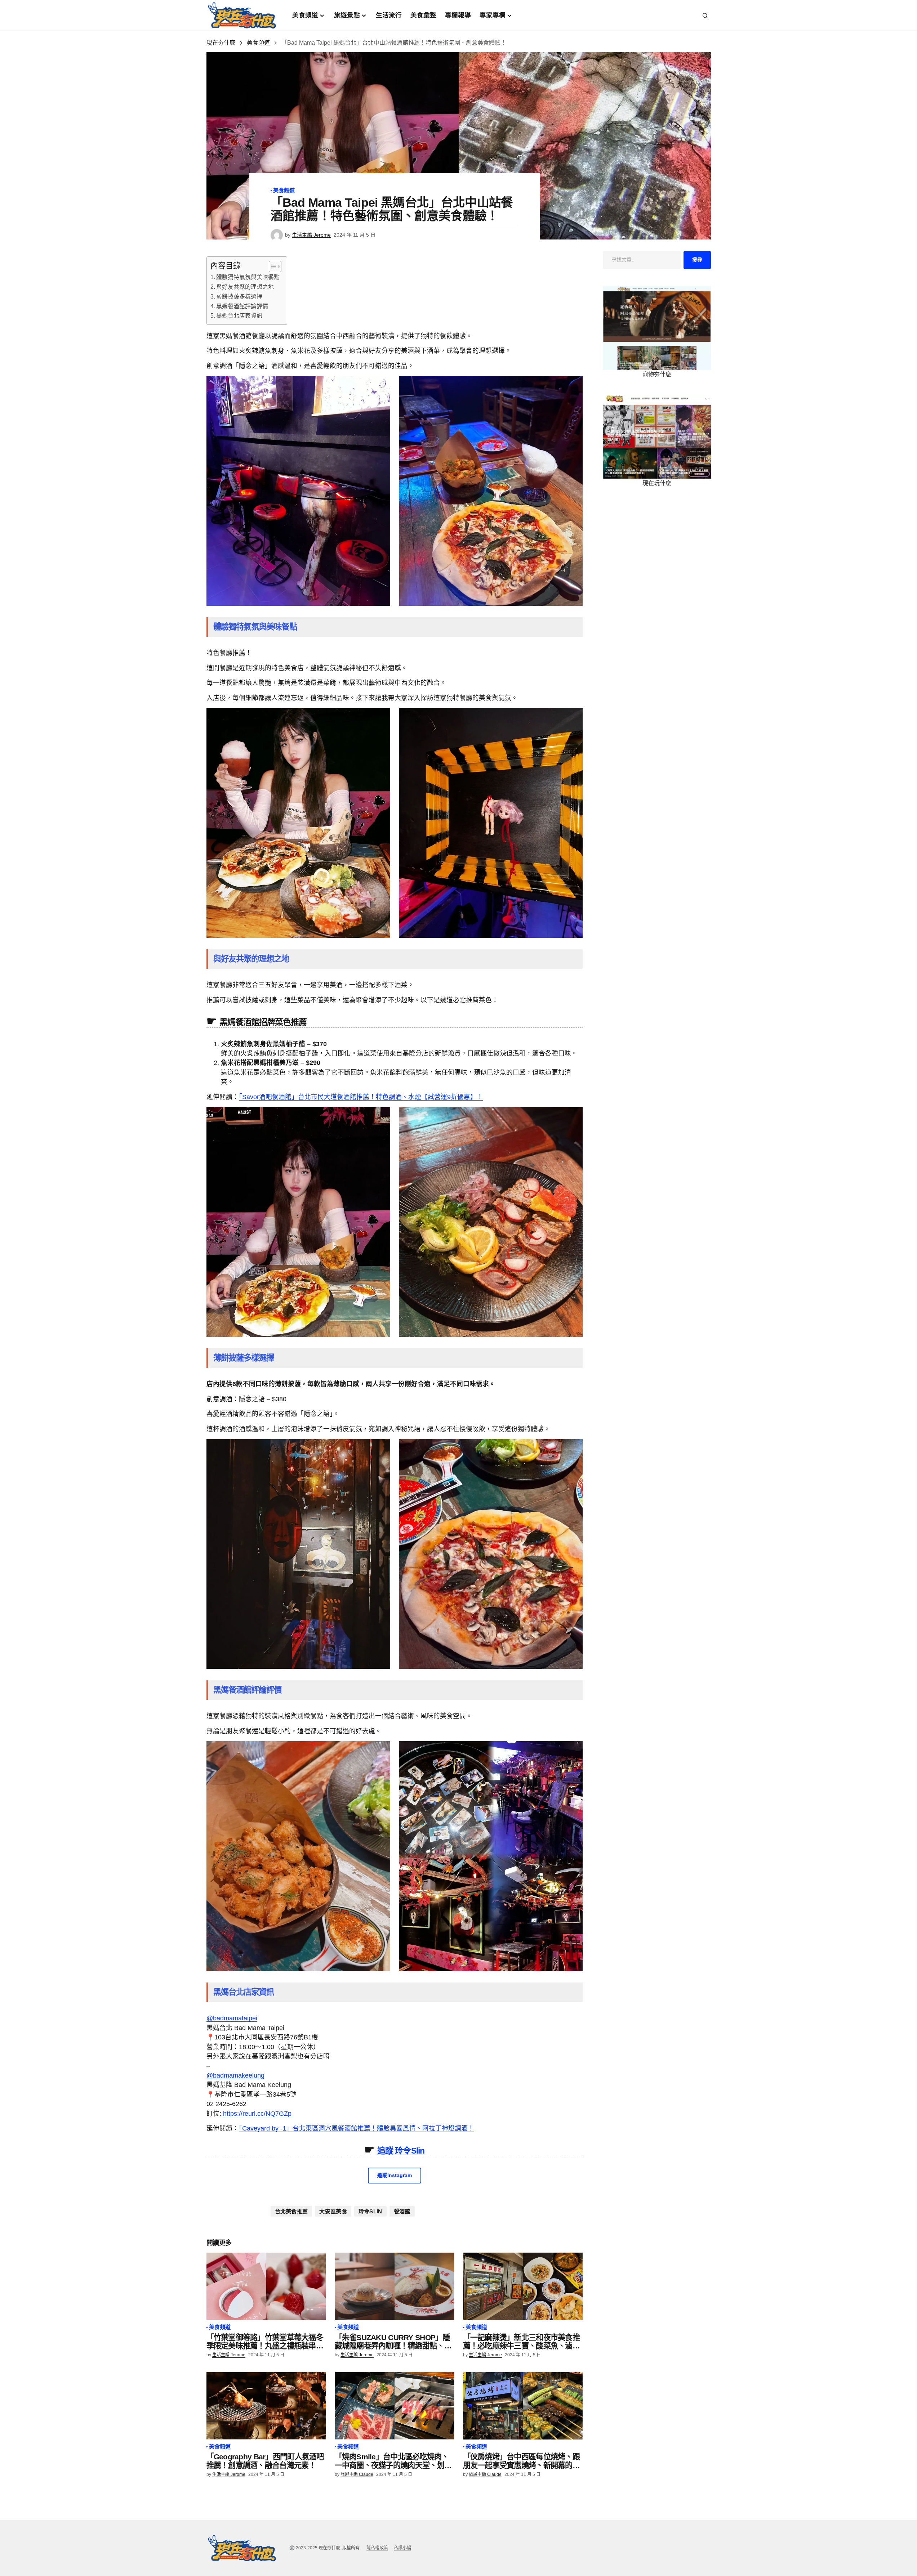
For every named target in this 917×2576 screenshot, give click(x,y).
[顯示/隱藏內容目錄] (271, 266)
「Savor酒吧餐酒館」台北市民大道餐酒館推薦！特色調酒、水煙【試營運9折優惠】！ (361, 1097)
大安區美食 (333, 2211)
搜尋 (697, 260)
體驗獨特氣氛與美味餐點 (248, 277)
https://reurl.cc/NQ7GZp (256, 2114)
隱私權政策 (377, 2548)
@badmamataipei (232, 2018)
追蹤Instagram (395, 2175)
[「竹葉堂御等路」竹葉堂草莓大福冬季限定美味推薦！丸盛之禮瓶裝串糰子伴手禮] (266, 2286)
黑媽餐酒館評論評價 (242, 306)
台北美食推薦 (291, 2211)
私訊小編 (402, 2548)
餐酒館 (402, 2211)
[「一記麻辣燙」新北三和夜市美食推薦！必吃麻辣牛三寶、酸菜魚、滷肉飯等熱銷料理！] (523, 2286)
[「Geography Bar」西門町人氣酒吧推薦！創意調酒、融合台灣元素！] (266, 2406)
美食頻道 (258, 43)
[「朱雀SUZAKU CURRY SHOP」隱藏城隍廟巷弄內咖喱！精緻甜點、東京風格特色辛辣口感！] (395, 2286)
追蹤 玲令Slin (401, 2151)
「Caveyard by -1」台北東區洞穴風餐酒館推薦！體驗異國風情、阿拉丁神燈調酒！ (357, 2128)
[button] (705, 15)
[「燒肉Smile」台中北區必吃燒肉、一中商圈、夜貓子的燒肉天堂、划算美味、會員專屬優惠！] (395, 2406)
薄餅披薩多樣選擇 (239, 297)
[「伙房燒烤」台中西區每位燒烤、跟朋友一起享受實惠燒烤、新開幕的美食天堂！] (523, 2406)
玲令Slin (370, 2211)
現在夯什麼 (221, 43)
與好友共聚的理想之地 (245, 287)
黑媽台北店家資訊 (239, 316)
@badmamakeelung (235, 2075)
